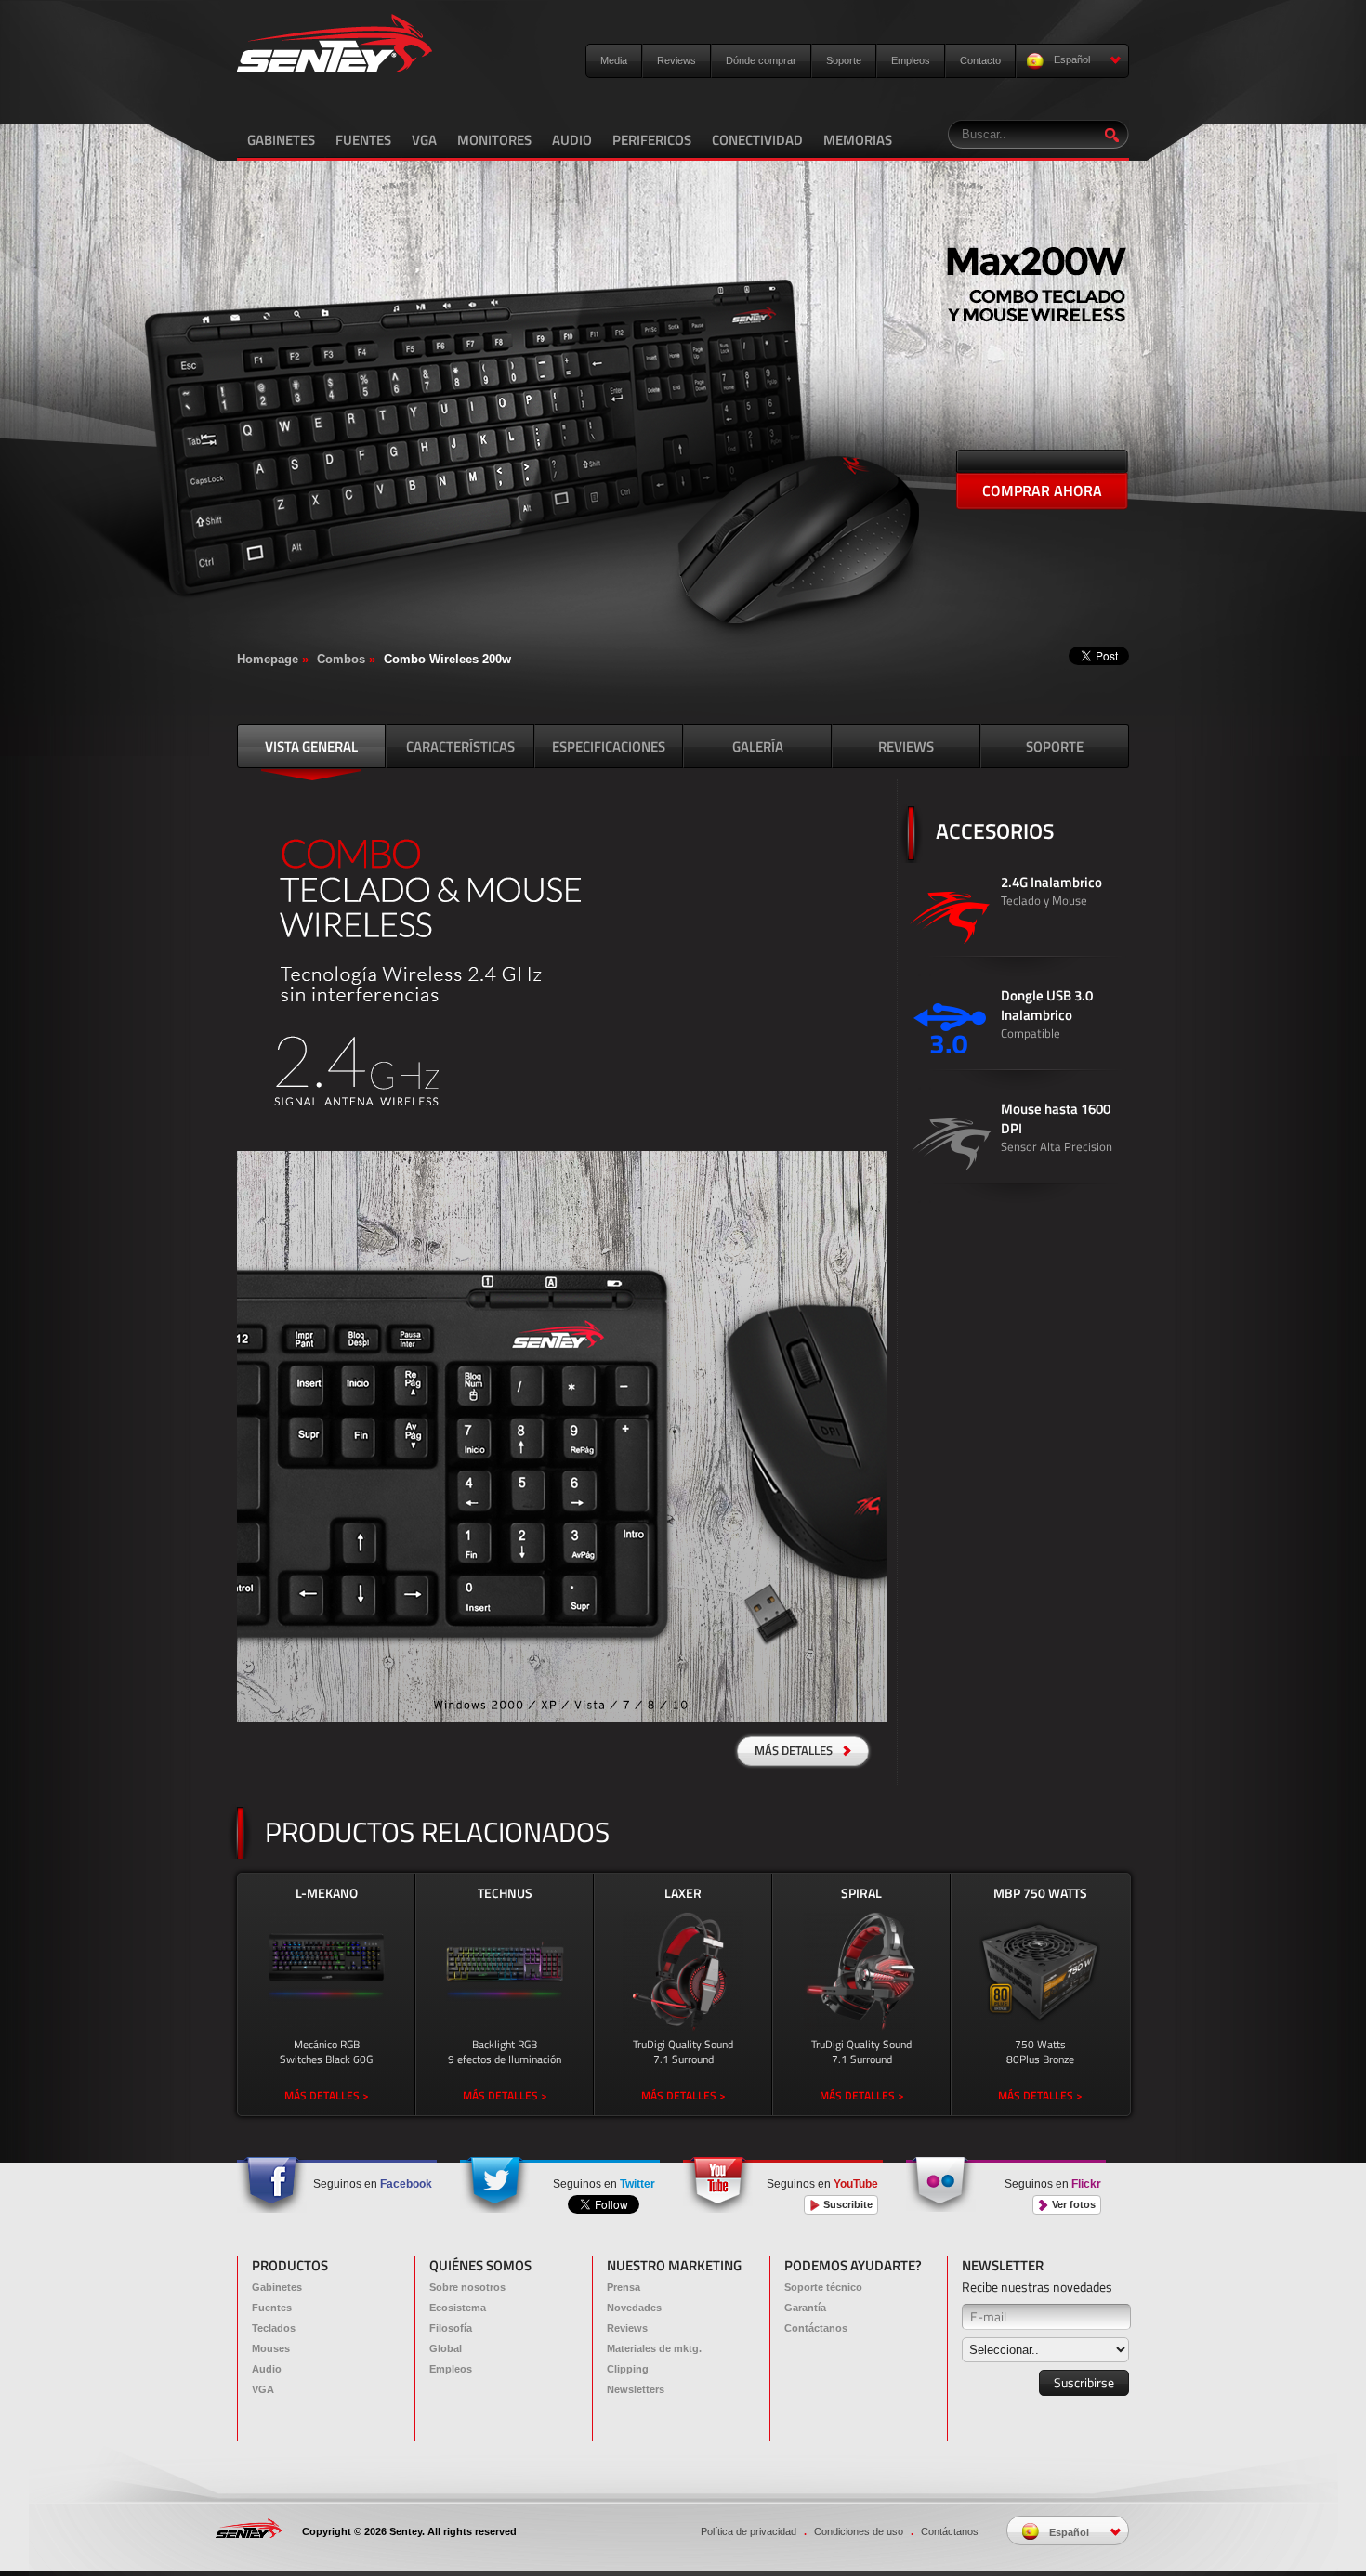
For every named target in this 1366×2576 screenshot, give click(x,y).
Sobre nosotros (467, 2287)
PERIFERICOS (652, 140)
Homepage (268, 659)
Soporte (844, 60)
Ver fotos (1072, 2204)
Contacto (980, 60)
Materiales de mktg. (654, 2348)
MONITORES (494, 140)
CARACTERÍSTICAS (460, 746)
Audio (267, 2369)
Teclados (274, 2328)
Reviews (676, 60)
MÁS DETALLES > (327, 2095)
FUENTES (363, 140)
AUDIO (572, 140)
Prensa (624, 2287)
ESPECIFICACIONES (609, 746)
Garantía (805, 2308)
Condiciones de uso (859, 2531)
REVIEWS (906, 746)
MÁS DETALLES (795, 1750)
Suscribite (847, 2204)
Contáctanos (816, 2328)
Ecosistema (458, 2308)
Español (1070, 59)
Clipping (628, 2369)
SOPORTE (1055, 746)
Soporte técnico (823, 2287)
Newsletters (636, 2389)
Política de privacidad (749, 2531)
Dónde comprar (761, 60)
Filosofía (451, 2328)
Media (614, 60)
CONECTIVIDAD (757, 140)
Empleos (911, 60)
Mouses (271, 2348)
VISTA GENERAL (311, 746)
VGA (424, 140)
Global (446, 2348)
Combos (341, 659)
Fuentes (272, 2308)
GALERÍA (758, 746)
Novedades (634, 2308)
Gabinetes (277, 2287)
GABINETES (281, 140)
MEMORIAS (858, 140)
